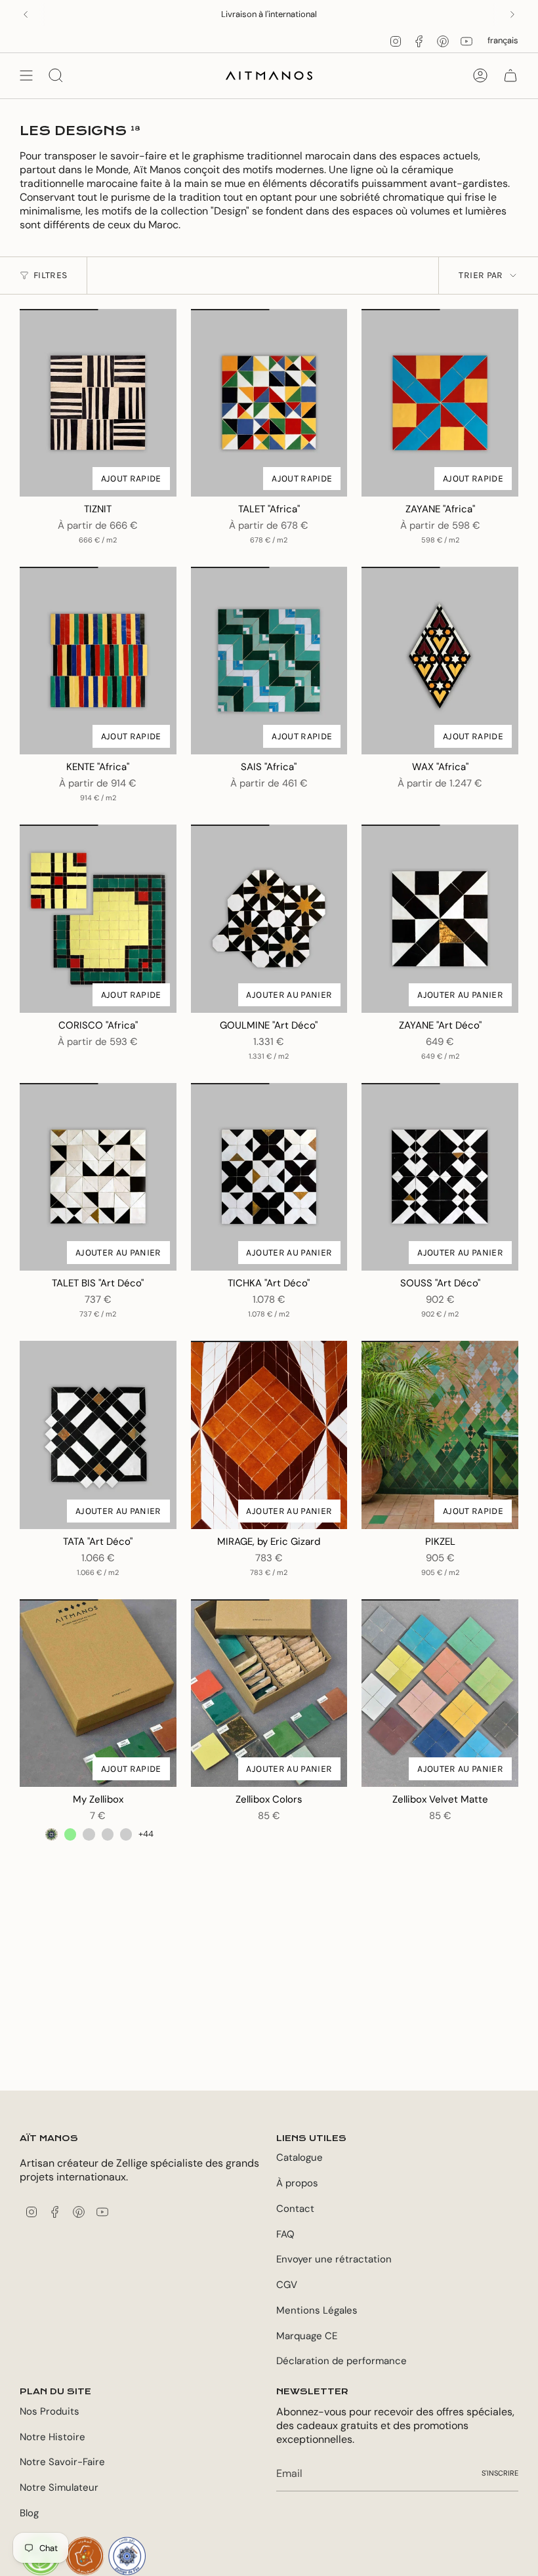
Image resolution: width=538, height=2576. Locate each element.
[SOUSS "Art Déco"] (440, 1177)
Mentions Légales (317, 2310)
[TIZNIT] (98, 403)
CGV (287, 2285)
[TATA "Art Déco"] (98, 1435)
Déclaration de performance (341, 2361)
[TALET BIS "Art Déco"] (98, 1177)
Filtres (50, 275)
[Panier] (510, 75)
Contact (295, 2209)
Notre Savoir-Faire (62, 2462)
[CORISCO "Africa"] (98, 918)
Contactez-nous (311, 14)
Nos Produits (50, 2411)
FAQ (285, 2234)
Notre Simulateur (59, 2487)
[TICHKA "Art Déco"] (269, 1177)
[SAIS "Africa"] (269, 661)
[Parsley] (126, 1834)
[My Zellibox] (98, 1693)
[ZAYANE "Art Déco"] (440, 918)
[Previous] (26, 14)
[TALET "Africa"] (269, 403)
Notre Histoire (52, 2437)
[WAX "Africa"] (440, 661)
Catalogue (300, 2157)
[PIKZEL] (440, 1435)
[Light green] (70, 1834)
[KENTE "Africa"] (98, 661)
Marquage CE (307, 2336)
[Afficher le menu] (26, 75)
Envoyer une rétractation (334, 2259)
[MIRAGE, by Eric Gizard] (269, 1435)
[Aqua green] (89, 1834)
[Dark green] (51, 1834)
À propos (297, 2183)
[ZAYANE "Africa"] (440, 403)
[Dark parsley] (108, 1834)
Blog (29, 2513)
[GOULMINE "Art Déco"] (269, 918)
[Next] (512, 14)
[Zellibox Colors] (269, 1693)
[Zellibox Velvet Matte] (440, 1693)
